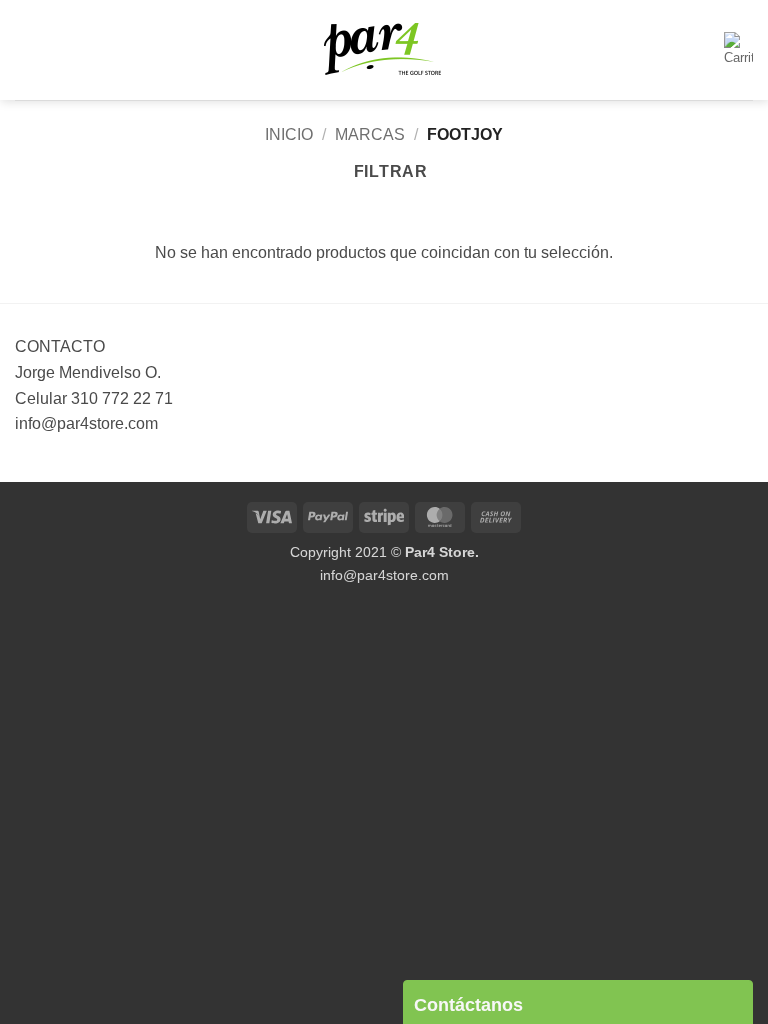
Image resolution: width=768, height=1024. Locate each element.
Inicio (289, 134)
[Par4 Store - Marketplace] (384, 50)
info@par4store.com (384, 575)
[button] (27, 49)
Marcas (370, 134)
